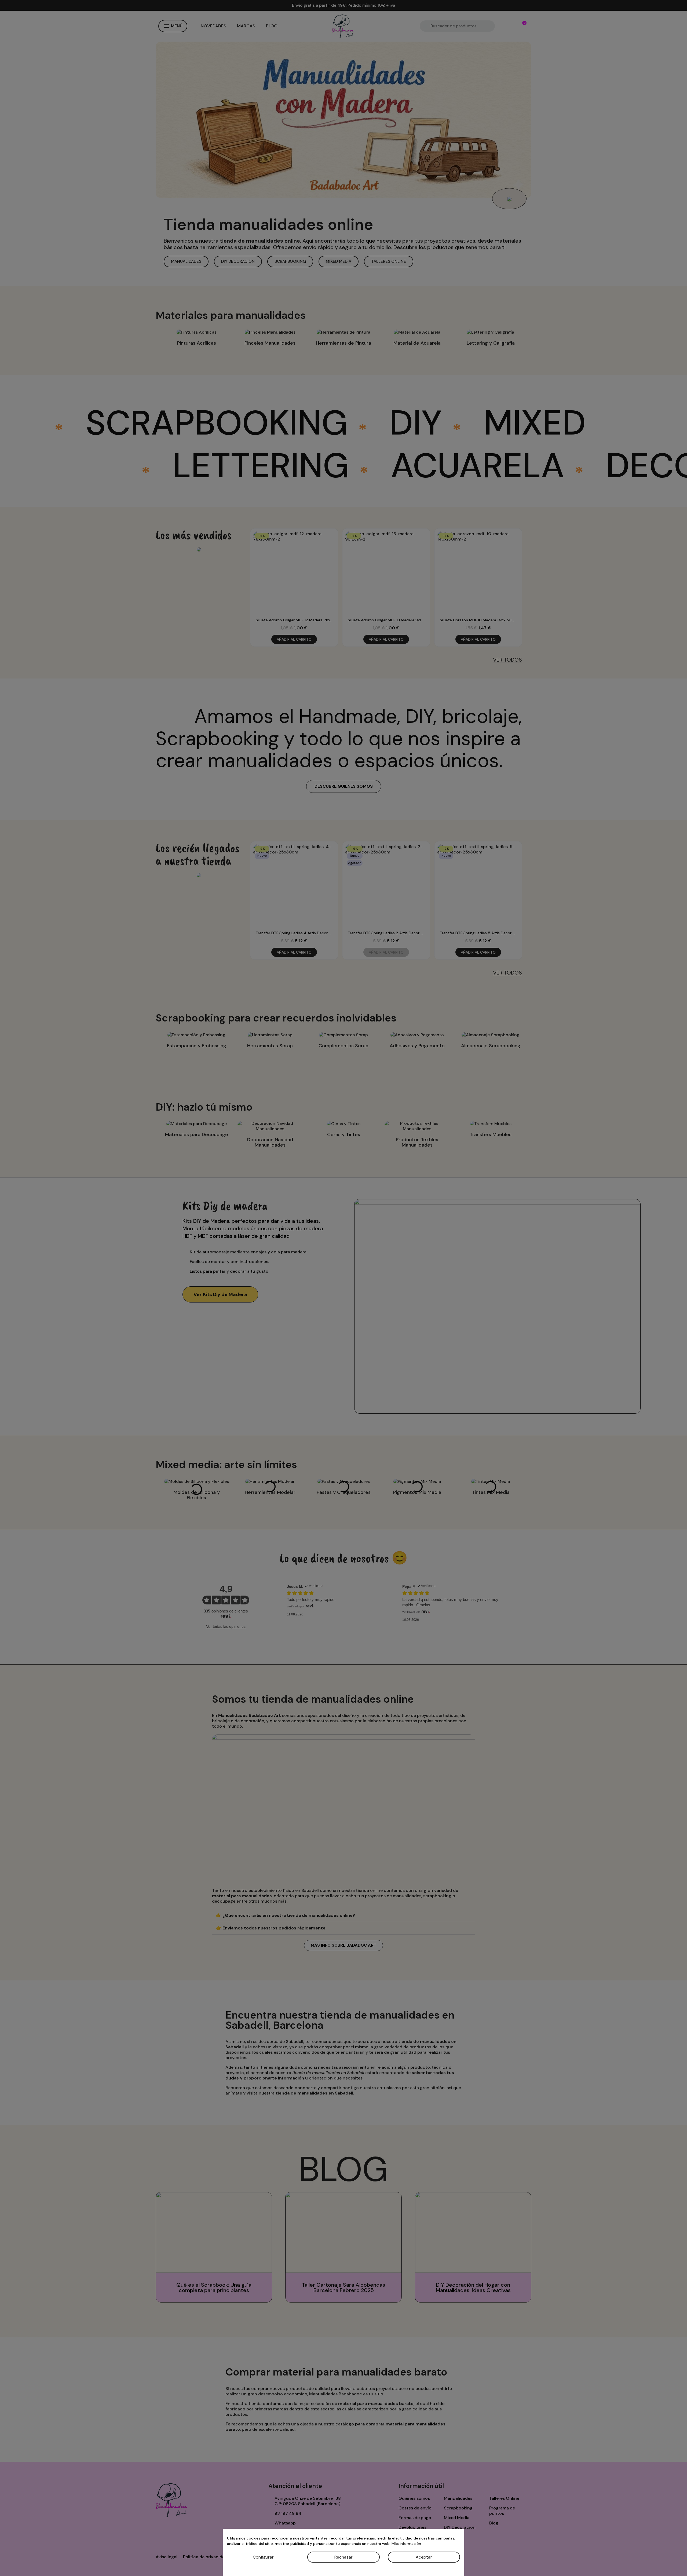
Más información (406, 2544)
